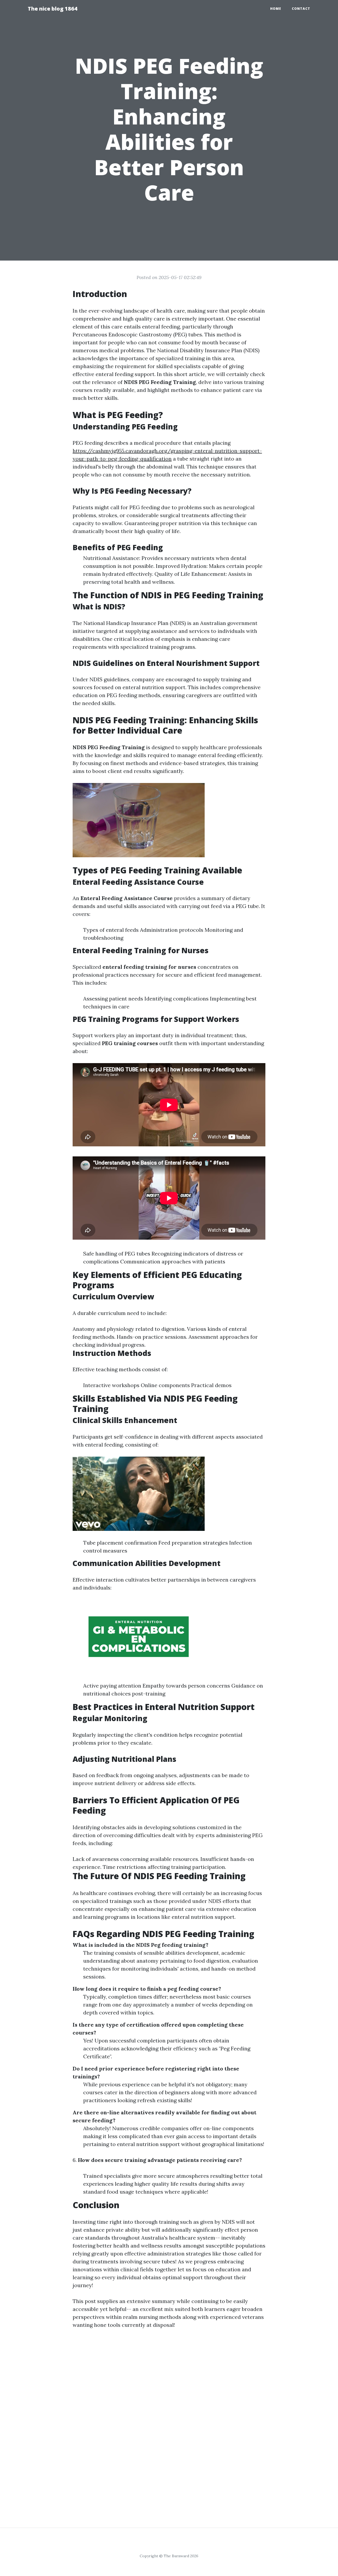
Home (276, 9)
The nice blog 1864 (53, 9)
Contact (301, 9)
